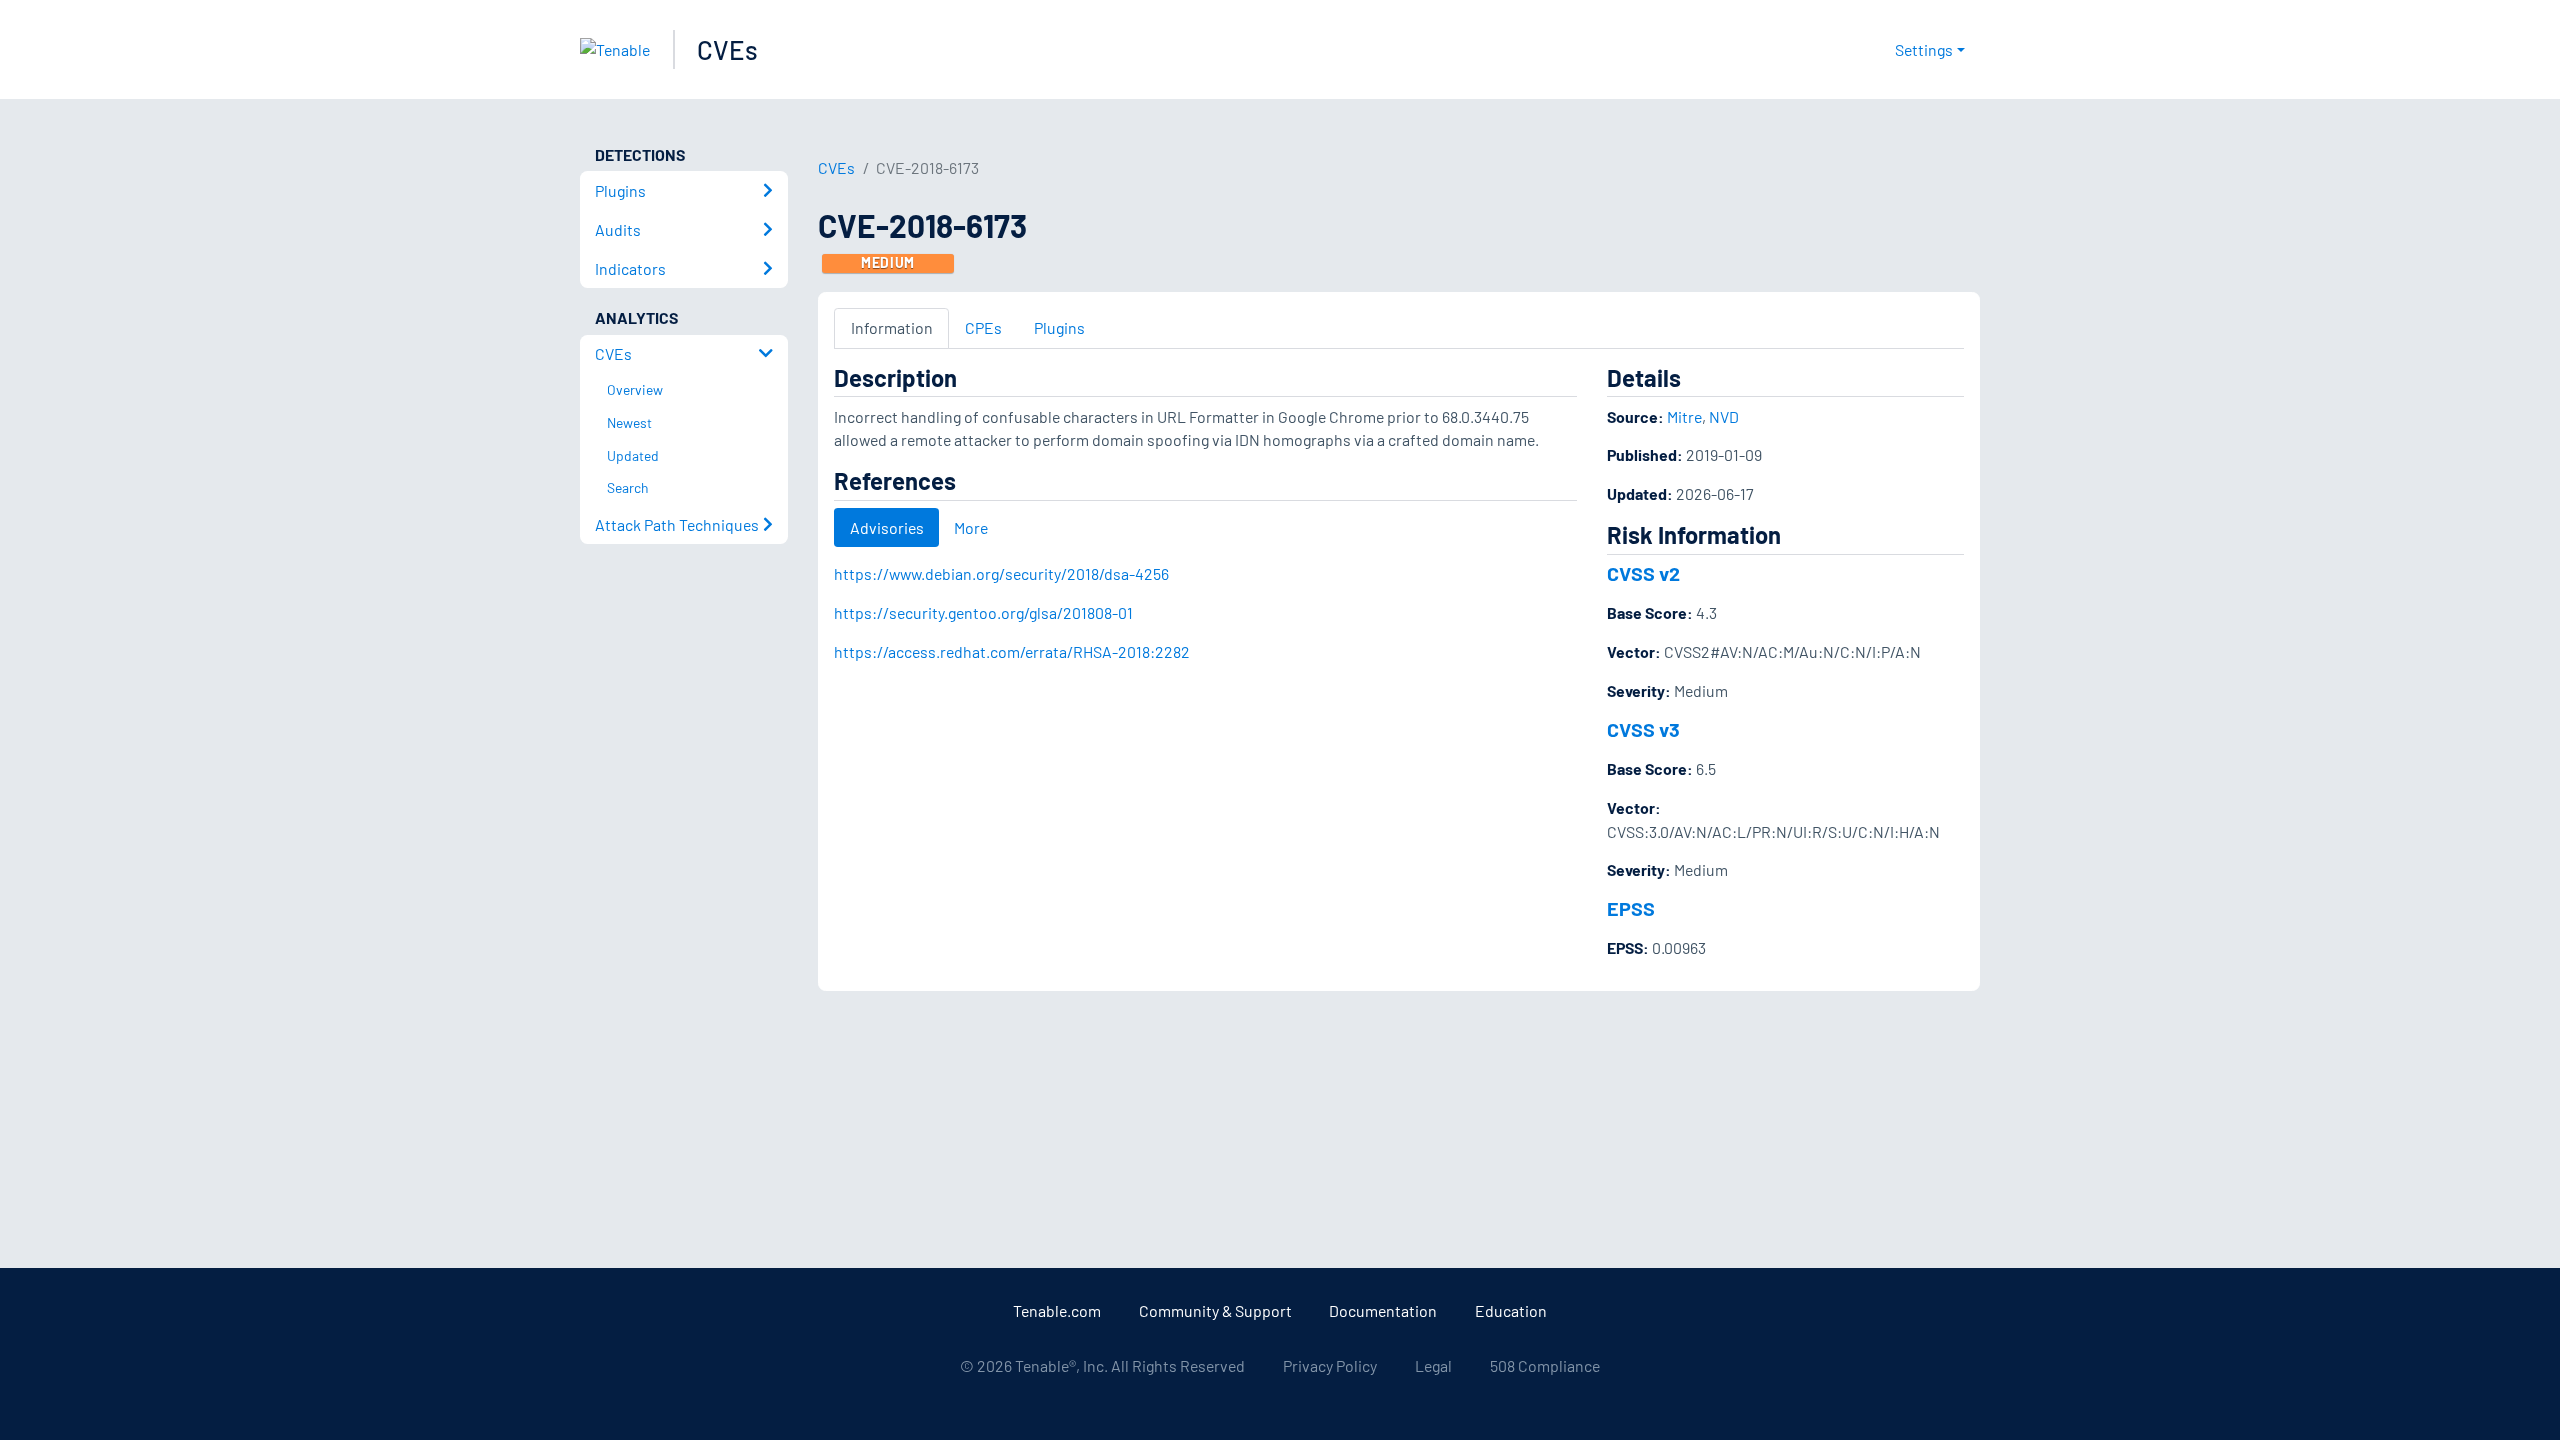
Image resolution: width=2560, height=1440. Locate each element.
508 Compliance (1545, 1365)
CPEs (983, 327)
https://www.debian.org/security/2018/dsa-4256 (1001, 573)
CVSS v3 (1643, 729)
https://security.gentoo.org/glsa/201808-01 (983, 612)
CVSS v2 (1643, 573)
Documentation (1383, 1310)
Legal (1433, 1365)
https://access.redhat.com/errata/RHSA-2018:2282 (1012, 651)
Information (892, 327)
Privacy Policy (1330, 1365)
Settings (1924, 49)
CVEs (727, 49)
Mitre (1684, 416)
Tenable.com (1057, 1310)
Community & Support (1215, 1310)
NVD (1724, 416)
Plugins (1059, 327)
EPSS (1631, 908)
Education (1511, 1310)
